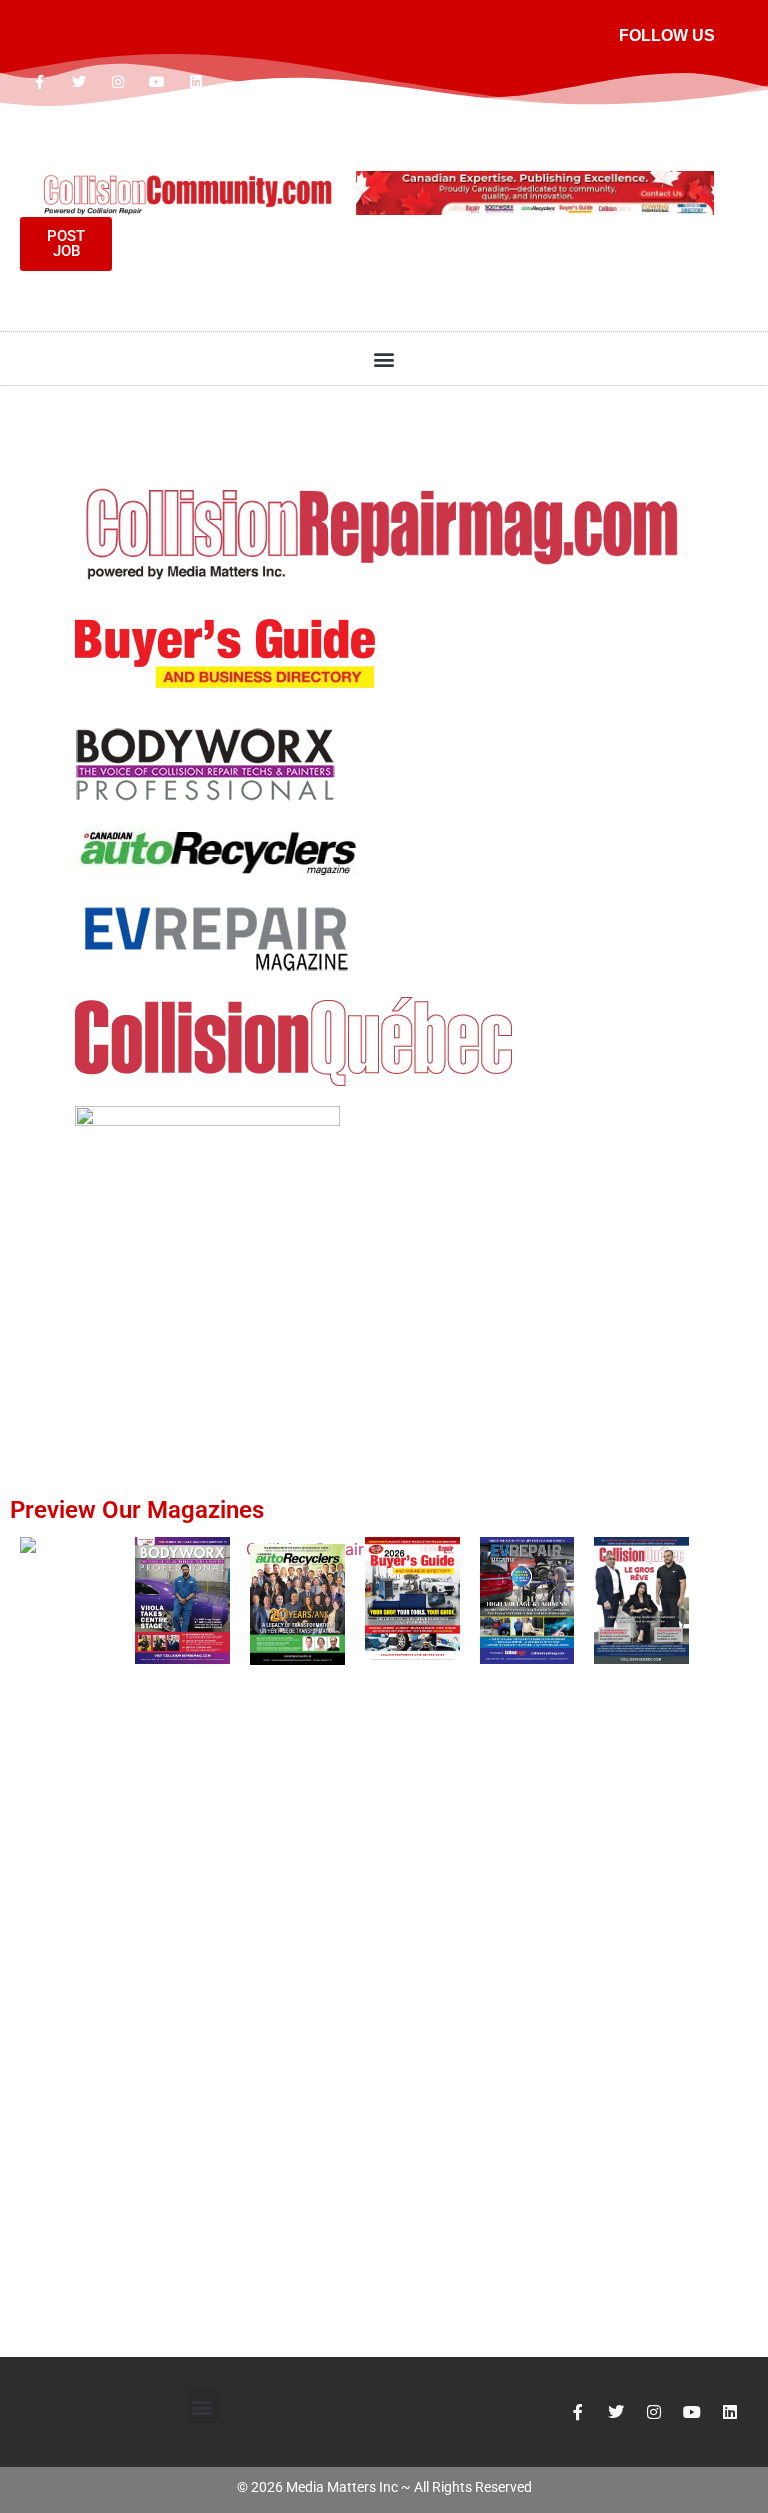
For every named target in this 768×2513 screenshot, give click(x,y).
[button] (384, 358)
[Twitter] (78, 81)
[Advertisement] (384, 1297)
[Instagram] (117, 81)
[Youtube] (157, 81)
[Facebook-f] (39, 81)
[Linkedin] (196, 81)
